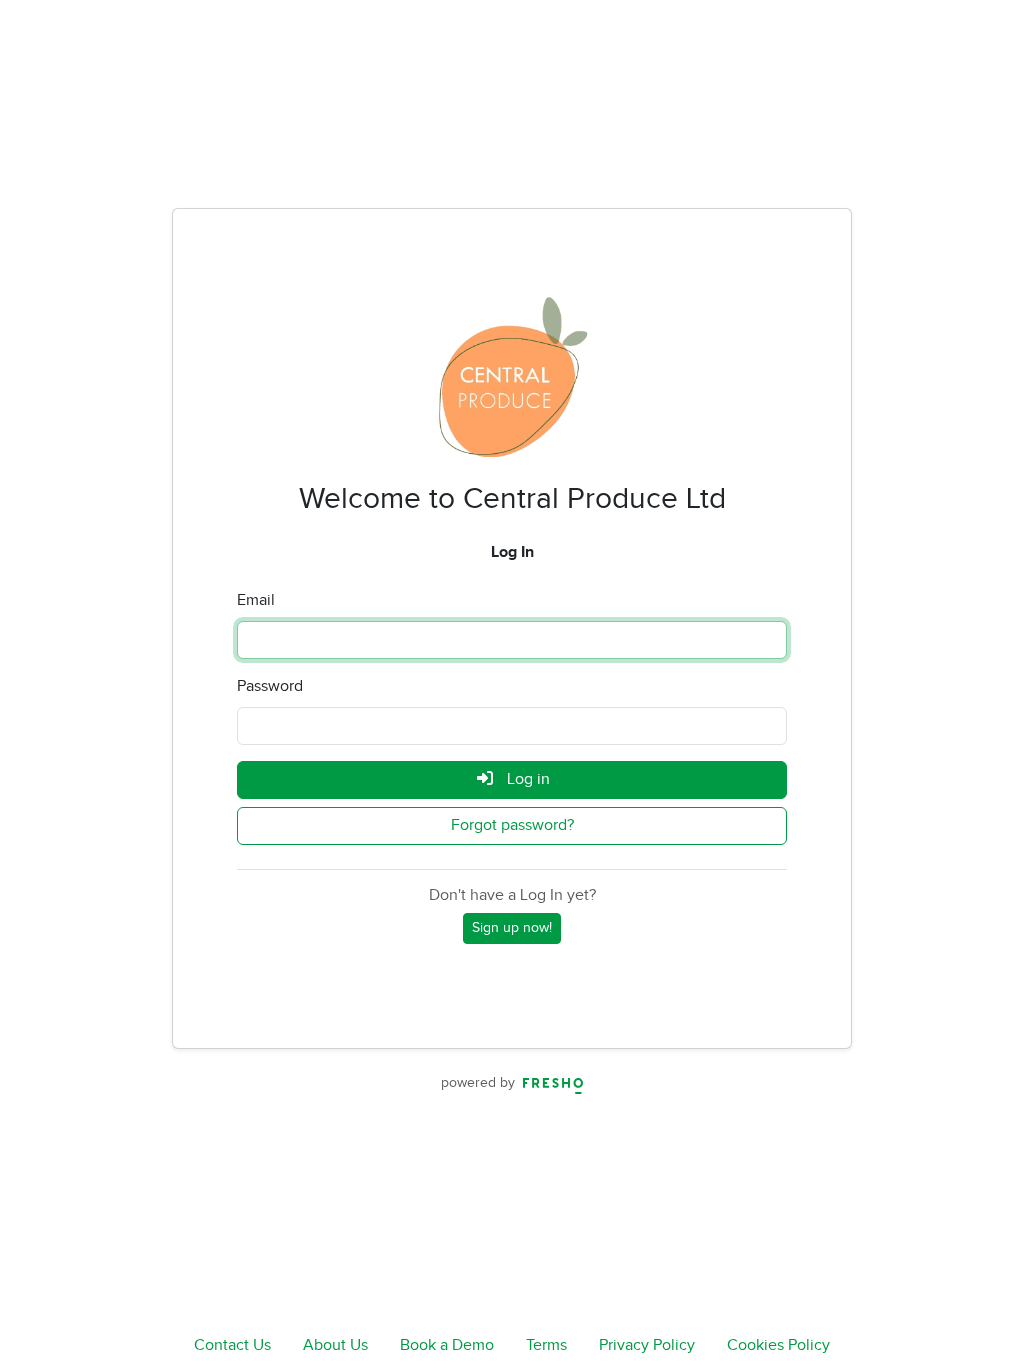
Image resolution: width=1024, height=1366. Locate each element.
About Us (335, 1345)
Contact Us (232, 1345)
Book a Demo (447, 1345)
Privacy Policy (647, 1345)
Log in (526, 779)
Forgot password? (512, 825)
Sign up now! (512, 928)
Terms (546, 1345)
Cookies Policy (778, 1345)
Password (270, 686)
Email (256, 600)
